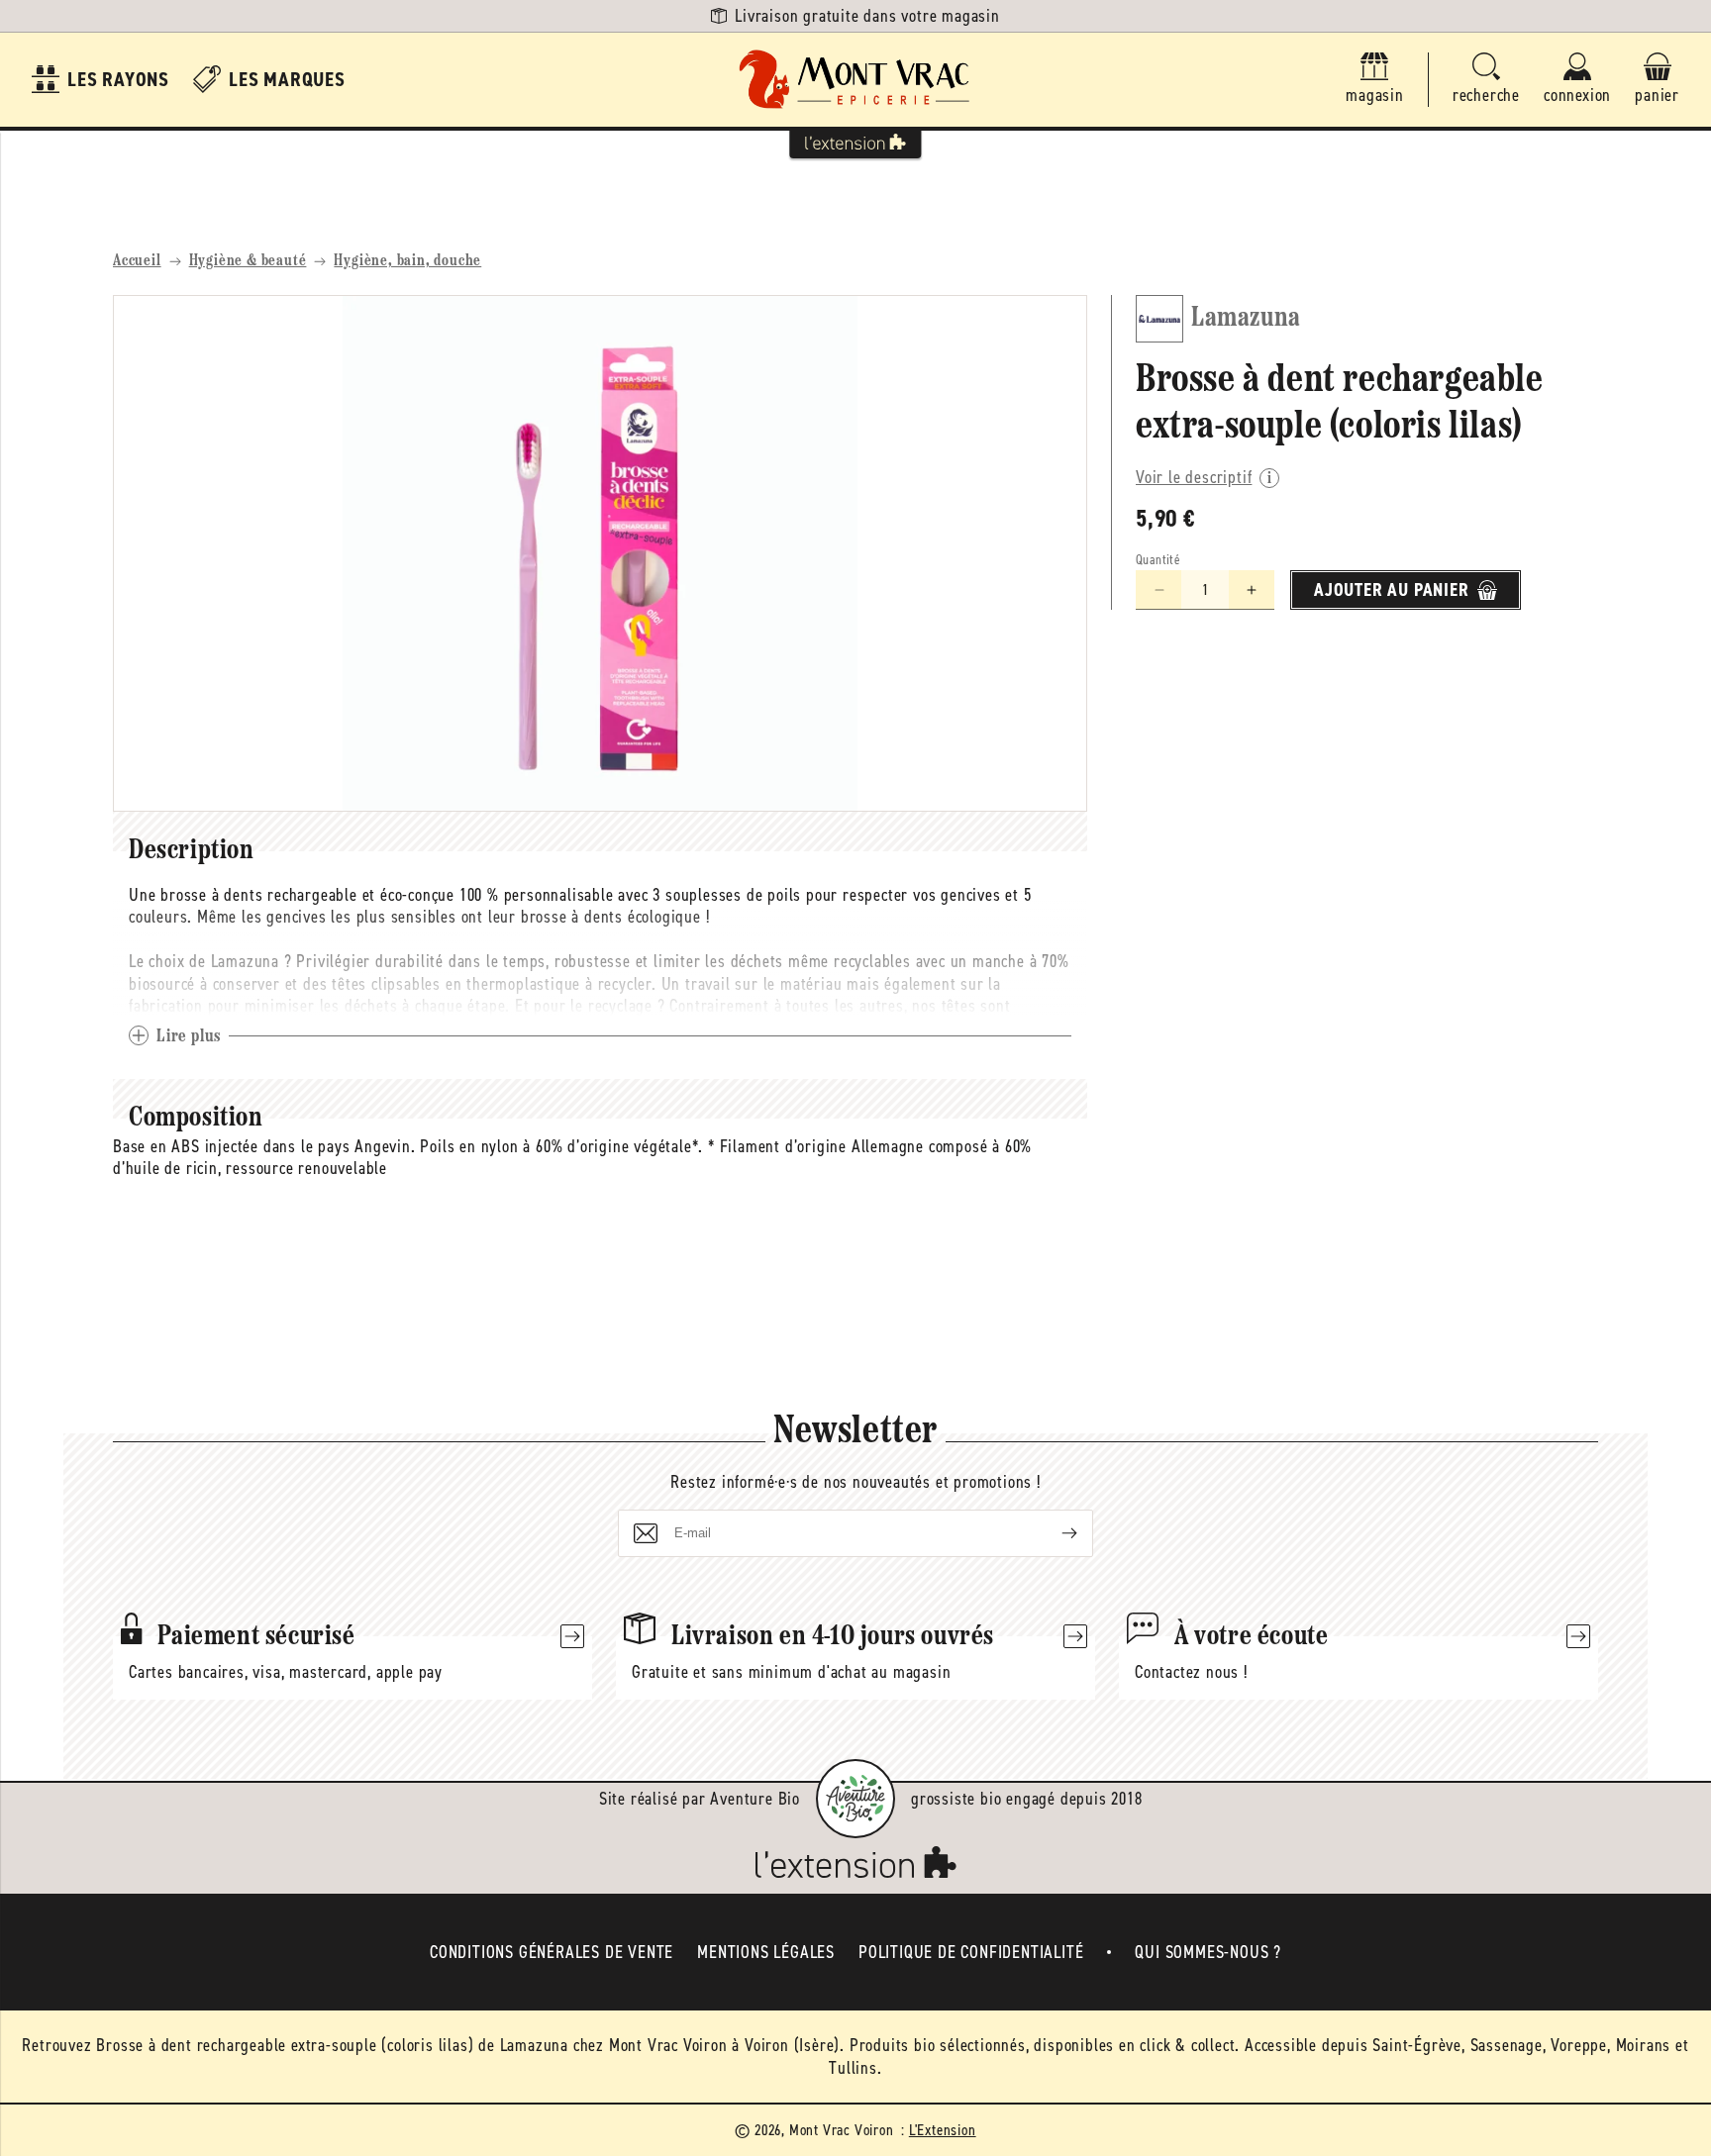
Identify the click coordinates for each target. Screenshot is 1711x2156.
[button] (1486, 80)
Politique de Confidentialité (971, 1952)
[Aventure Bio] (855, 1799)
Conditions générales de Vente (552, 1952)
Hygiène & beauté (248, 261)
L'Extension (943, 2130)
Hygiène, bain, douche (407, 261)
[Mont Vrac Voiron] (855, 80)
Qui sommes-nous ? (1208, 1952)
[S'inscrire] (1054, 1533)
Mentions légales (766, 1952)
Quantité (1158, 560)
